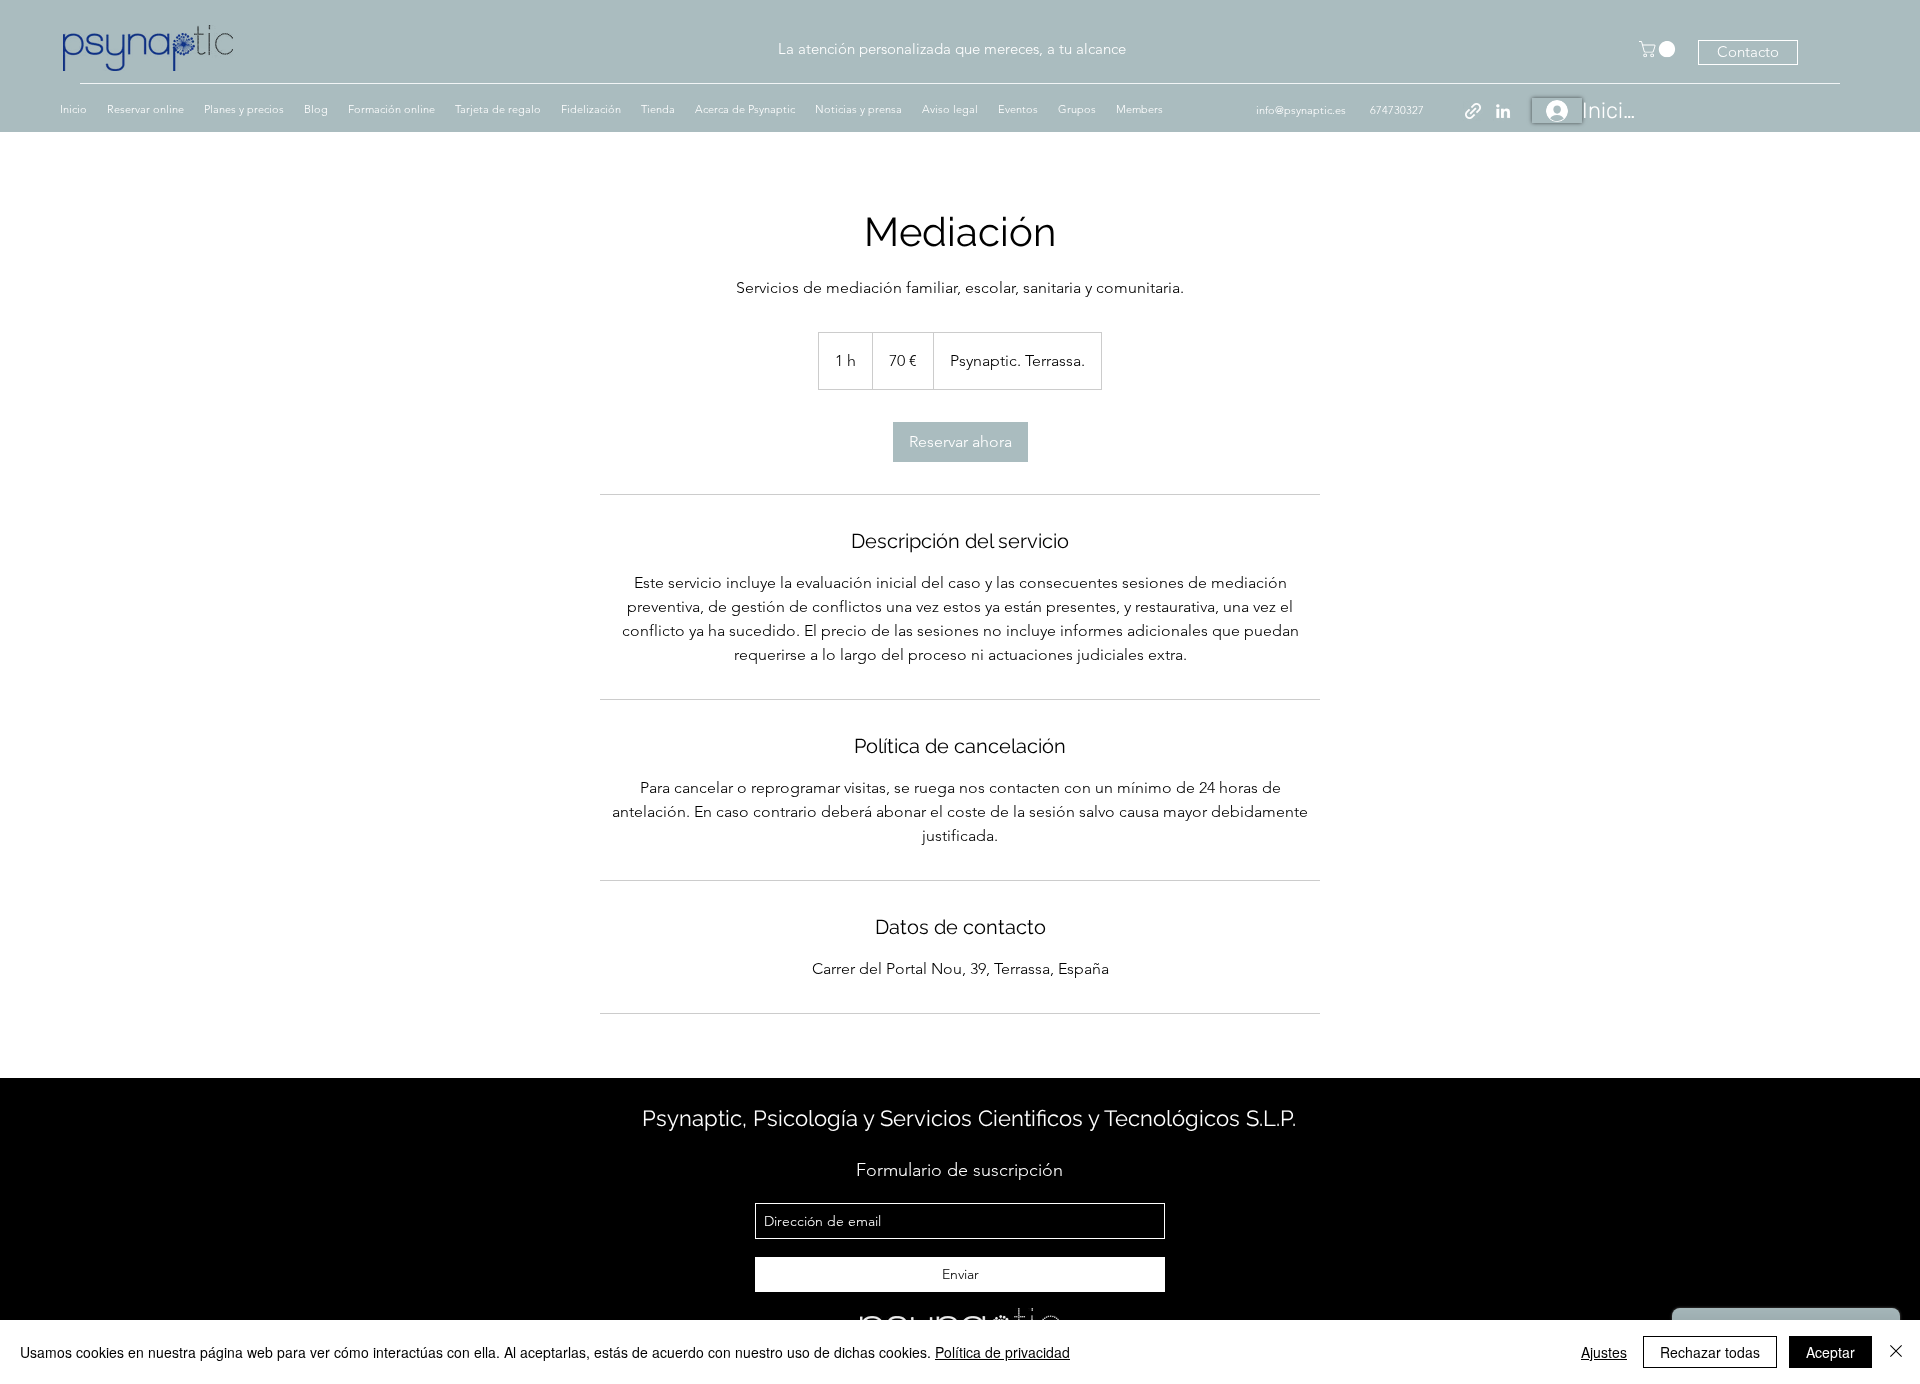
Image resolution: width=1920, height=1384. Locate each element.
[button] (1659, 49)
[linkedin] (1503, 111)
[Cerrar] (1896, 1352)
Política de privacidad (1002, 1352)
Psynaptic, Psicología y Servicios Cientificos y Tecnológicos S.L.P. (969, 1118)
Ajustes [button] (1604, 1352)
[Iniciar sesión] (1557, 110)
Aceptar (1830, 1352)
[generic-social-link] (1473, 111)
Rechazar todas (1710, 1352)
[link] (960, 442)
